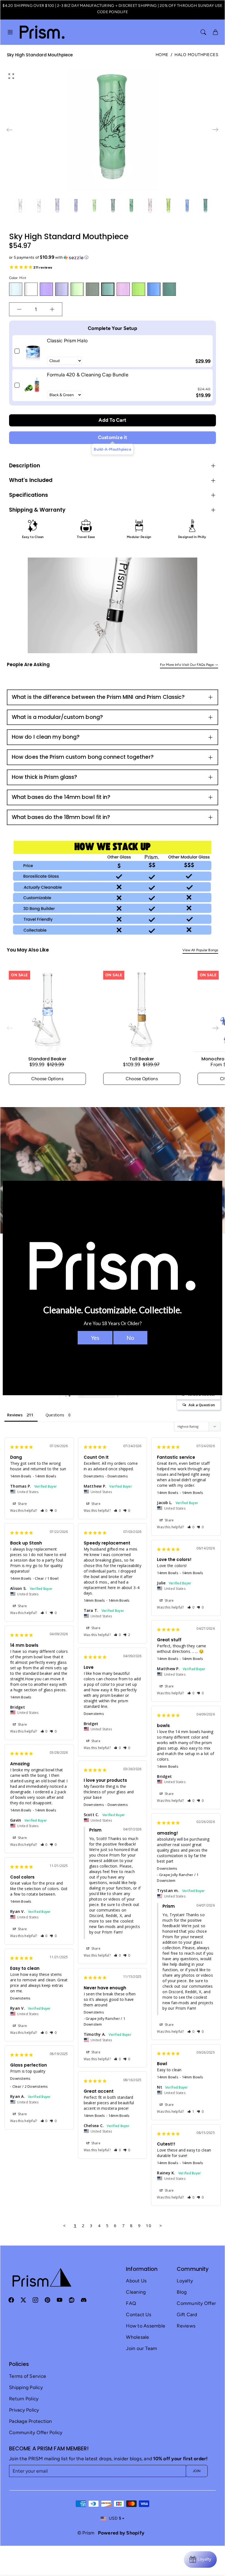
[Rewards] (200, 2560)
